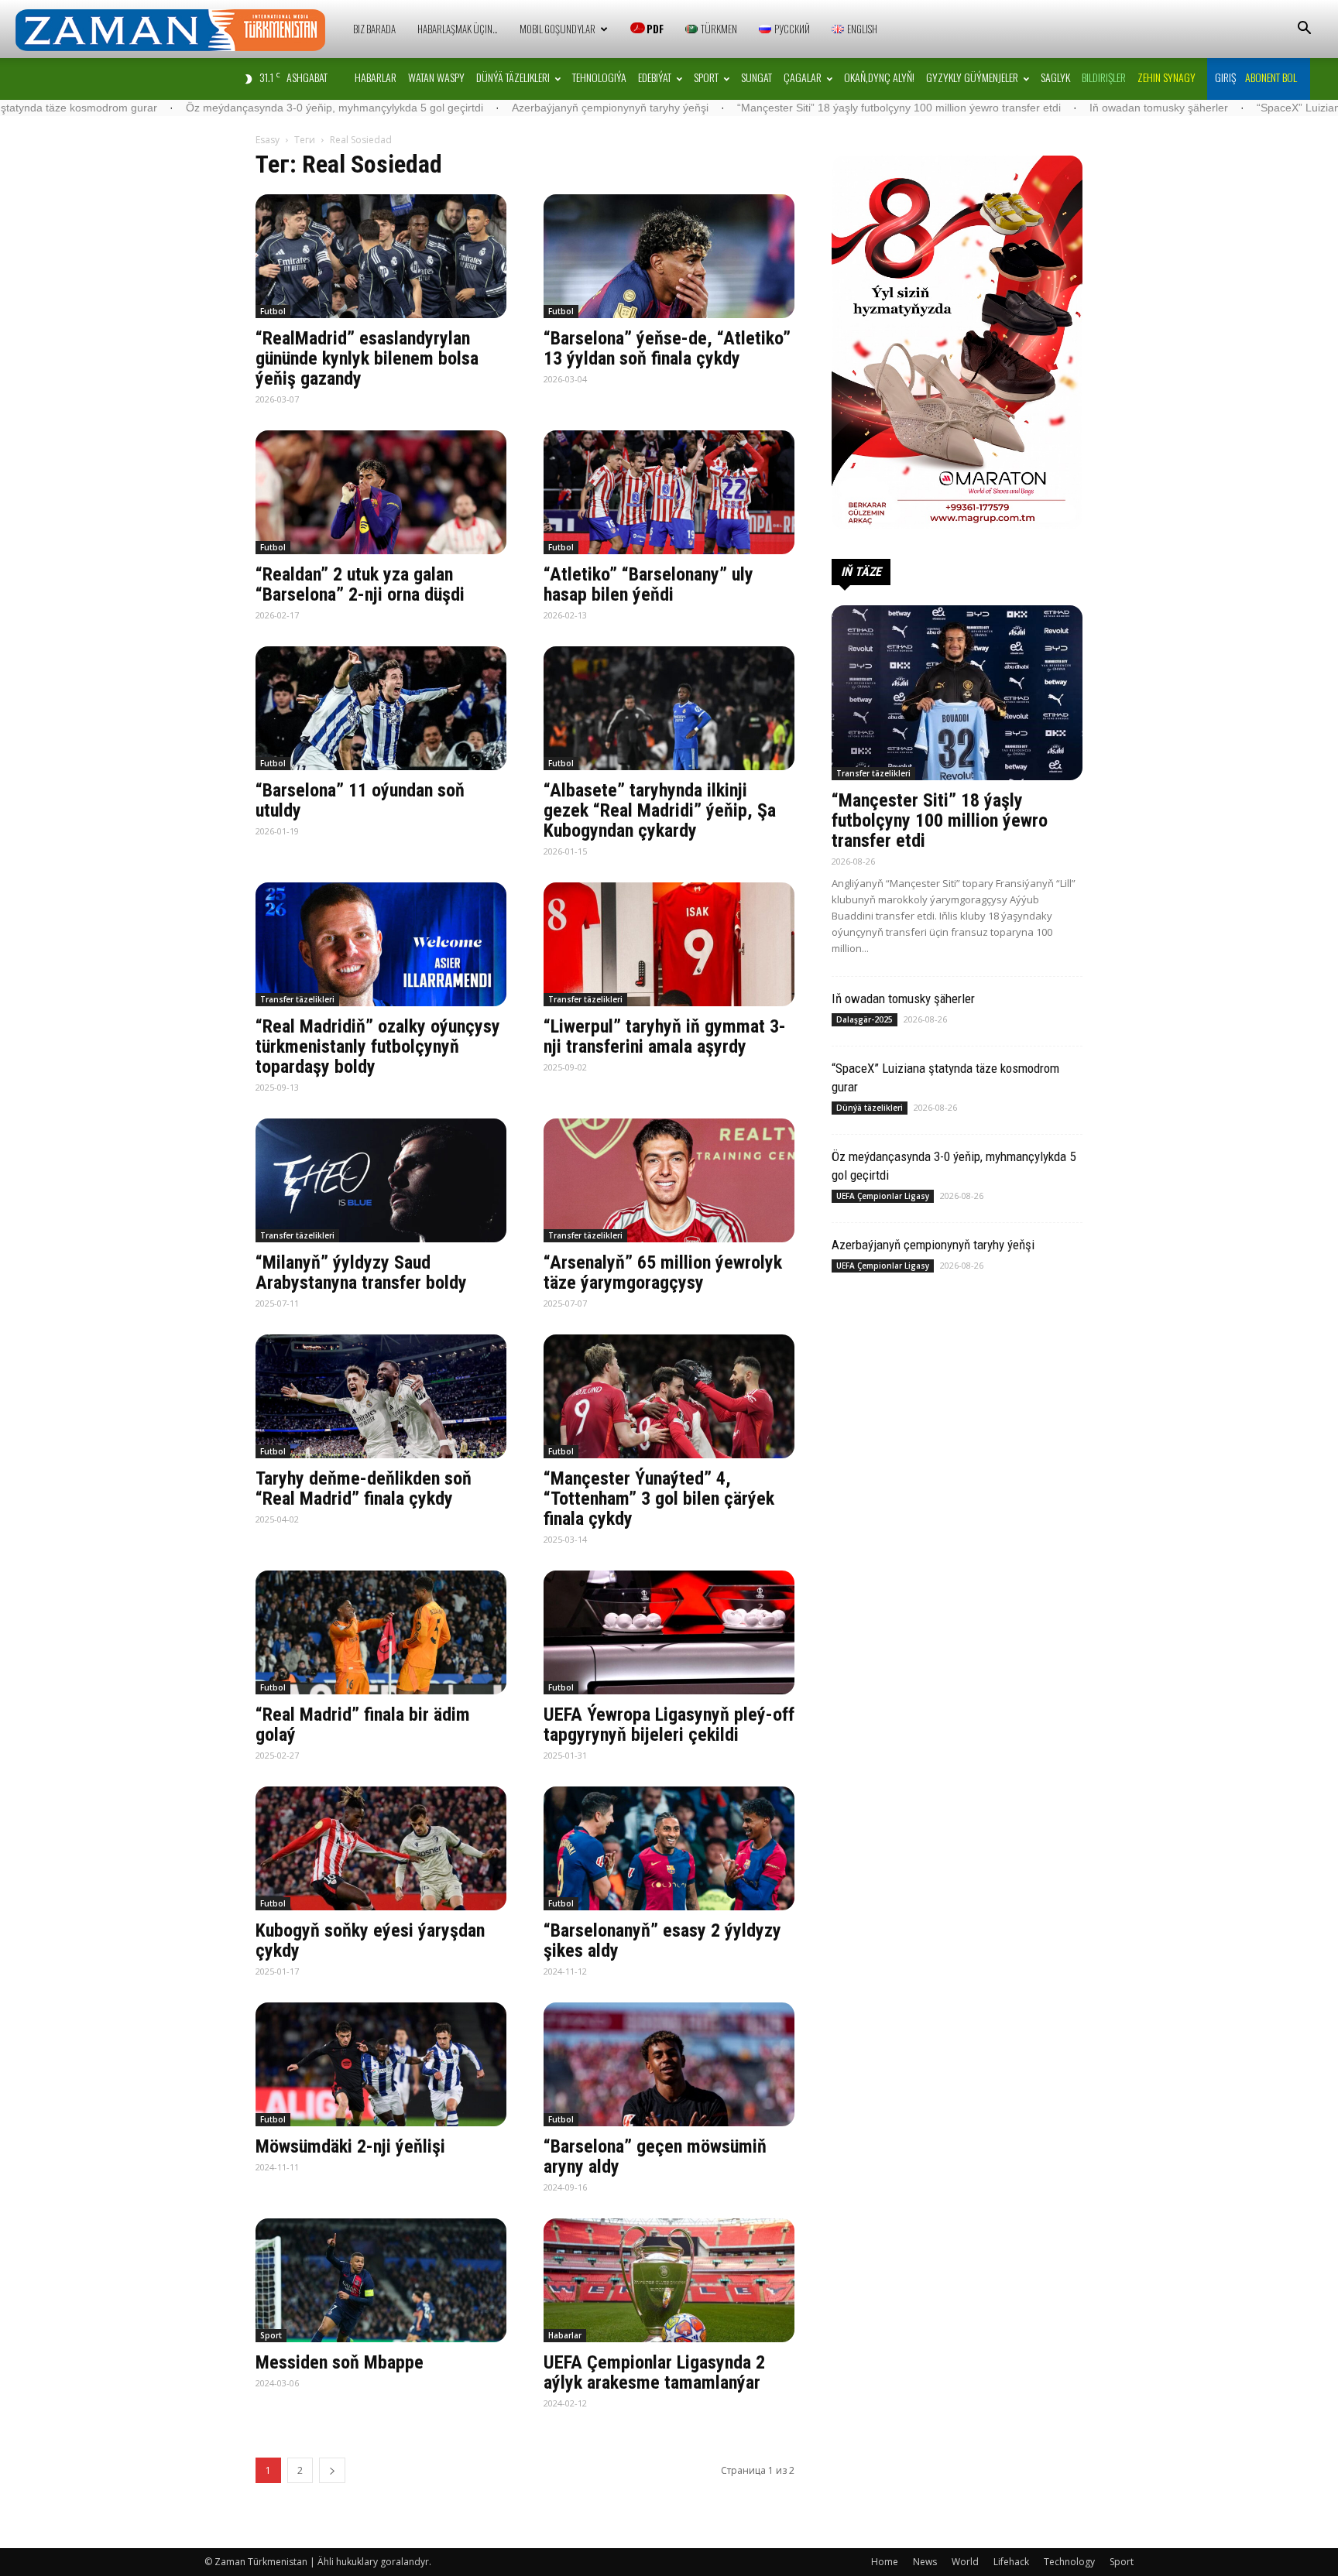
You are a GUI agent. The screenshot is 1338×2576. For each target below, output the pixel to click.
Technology (1069, 2562)
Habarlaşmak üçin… (458, 29)
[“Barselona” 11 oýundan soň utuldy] (381, 708)
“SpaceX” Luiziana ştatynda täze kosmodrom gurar (1203, 108)
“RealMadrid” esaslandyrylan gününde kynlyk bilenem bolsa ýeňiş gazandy (367, 358)
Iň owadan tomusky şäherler (981, 108)
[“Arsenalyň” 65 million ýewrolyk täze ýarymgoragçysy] (669, 1180)
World (965, 2562)
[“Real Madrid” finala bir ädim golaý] (381, 1632)
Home (885, 2562)
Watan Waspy (436, 77)
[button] (1304, 30)
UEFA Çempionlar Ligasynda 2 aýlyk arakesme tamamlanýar (654, 2372)
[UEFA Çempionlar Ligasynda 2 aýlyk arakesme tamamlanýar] (669, 2280)
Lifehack (1011, 2562)
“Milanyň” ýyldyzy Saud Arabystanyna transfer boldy (361, 1273)
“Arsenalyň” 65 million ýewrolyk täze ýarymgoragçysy (663, 1273)
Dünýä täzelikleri (513, 77)
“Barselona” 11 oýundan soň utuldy (360, 800)
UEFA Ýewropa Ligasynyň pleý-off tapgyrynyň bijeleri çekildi (669, 1725)
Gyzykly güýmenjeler (972, 77)
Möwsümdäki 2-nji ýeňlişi (350, 2146)
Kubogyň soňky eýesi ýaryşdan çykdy (370, 1941)
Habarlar (376, 77)
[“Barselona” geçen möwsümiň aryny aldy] (669, 2064)
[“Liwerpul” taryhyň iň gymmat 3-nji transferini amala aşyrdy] (669, 944)
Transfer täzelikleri (297, 999)
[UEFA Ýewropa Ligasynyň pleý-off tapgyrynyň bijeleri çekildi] (669, 1632)
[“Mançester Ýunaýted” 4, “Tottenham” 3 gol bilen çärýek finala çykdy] (669, 1396)
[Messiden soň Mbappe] (381, 2280)
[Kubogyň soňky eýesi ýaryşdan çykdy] (381, 1848)
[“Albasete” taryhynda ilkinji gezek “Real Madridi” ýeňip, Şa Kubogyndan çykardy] (669, 708)
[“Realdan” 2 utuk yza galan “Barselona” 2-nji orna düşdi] (381, 492)
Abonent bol (1271, 77)
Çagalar (803, 77)
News (925, 2562)
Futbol (273, 311)
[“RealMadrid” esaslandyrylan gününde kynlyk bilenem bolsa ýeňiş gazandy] (381, 256)
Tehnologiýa (599, 77)
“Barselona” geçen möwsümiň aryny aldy (655, 2156)
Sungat (756, 77)
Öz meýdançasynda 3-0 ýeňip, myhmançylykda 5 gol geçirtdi (156, 108)
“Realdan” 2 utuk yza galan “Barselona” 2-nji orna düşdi (360, 584)
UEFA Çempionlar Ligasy (883, 1196)
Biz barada (374, 29)
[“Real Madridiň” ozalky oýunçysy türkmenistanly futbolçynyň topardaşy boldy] (381, 944)
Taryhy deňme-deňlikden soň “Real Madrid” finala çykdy (364, 1488)
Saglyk (1055, 77)
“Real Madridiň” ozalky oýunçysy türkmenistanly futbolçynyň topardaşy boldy (378, 1046)
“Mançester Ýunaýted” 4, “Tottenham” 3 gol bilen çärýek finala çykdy (659, 1499)
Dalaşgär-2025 (865, 1019)
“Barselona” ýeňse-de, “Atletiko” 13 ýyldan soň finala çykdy (667, 348)
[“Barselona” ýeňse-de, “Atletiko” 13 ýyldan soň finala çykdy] (669, 256)
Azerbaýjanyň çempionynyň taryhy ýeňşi (432, 108)
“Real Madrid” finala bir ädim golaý (363, 1725)
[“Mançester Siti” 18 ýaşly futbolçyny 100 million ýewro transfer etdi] (957, 693)
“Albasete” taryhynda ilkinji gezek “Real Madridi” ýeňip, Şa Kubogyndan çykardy (660, 810)
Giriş (1225, 77)
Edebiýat (655, 77)
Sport (706, 77)
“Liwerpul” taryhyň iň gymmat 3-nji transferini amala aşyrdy (665, 1036)
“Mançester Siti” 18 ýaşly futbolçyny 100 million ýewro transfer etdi (721, 108)
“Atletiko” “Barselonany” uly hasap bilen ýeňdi (648, 584)
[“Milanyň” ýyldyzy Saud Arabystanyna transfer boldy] (381, 1180)
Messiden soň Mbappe (340, 2362)
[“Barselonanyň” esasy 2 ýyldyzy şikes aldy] (669, 1848)
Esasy (268, 140)
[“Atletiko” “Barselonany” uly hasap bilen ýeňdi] (669, 492)
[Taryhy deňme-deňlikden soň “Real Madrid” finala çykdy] (381, 1396)
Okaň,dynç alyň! (879, 77)
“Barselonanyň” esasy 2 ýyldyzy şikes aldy (662, 1941)
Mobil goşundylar (557, 29)
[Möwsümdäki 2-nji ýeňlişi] (381, 2064)
